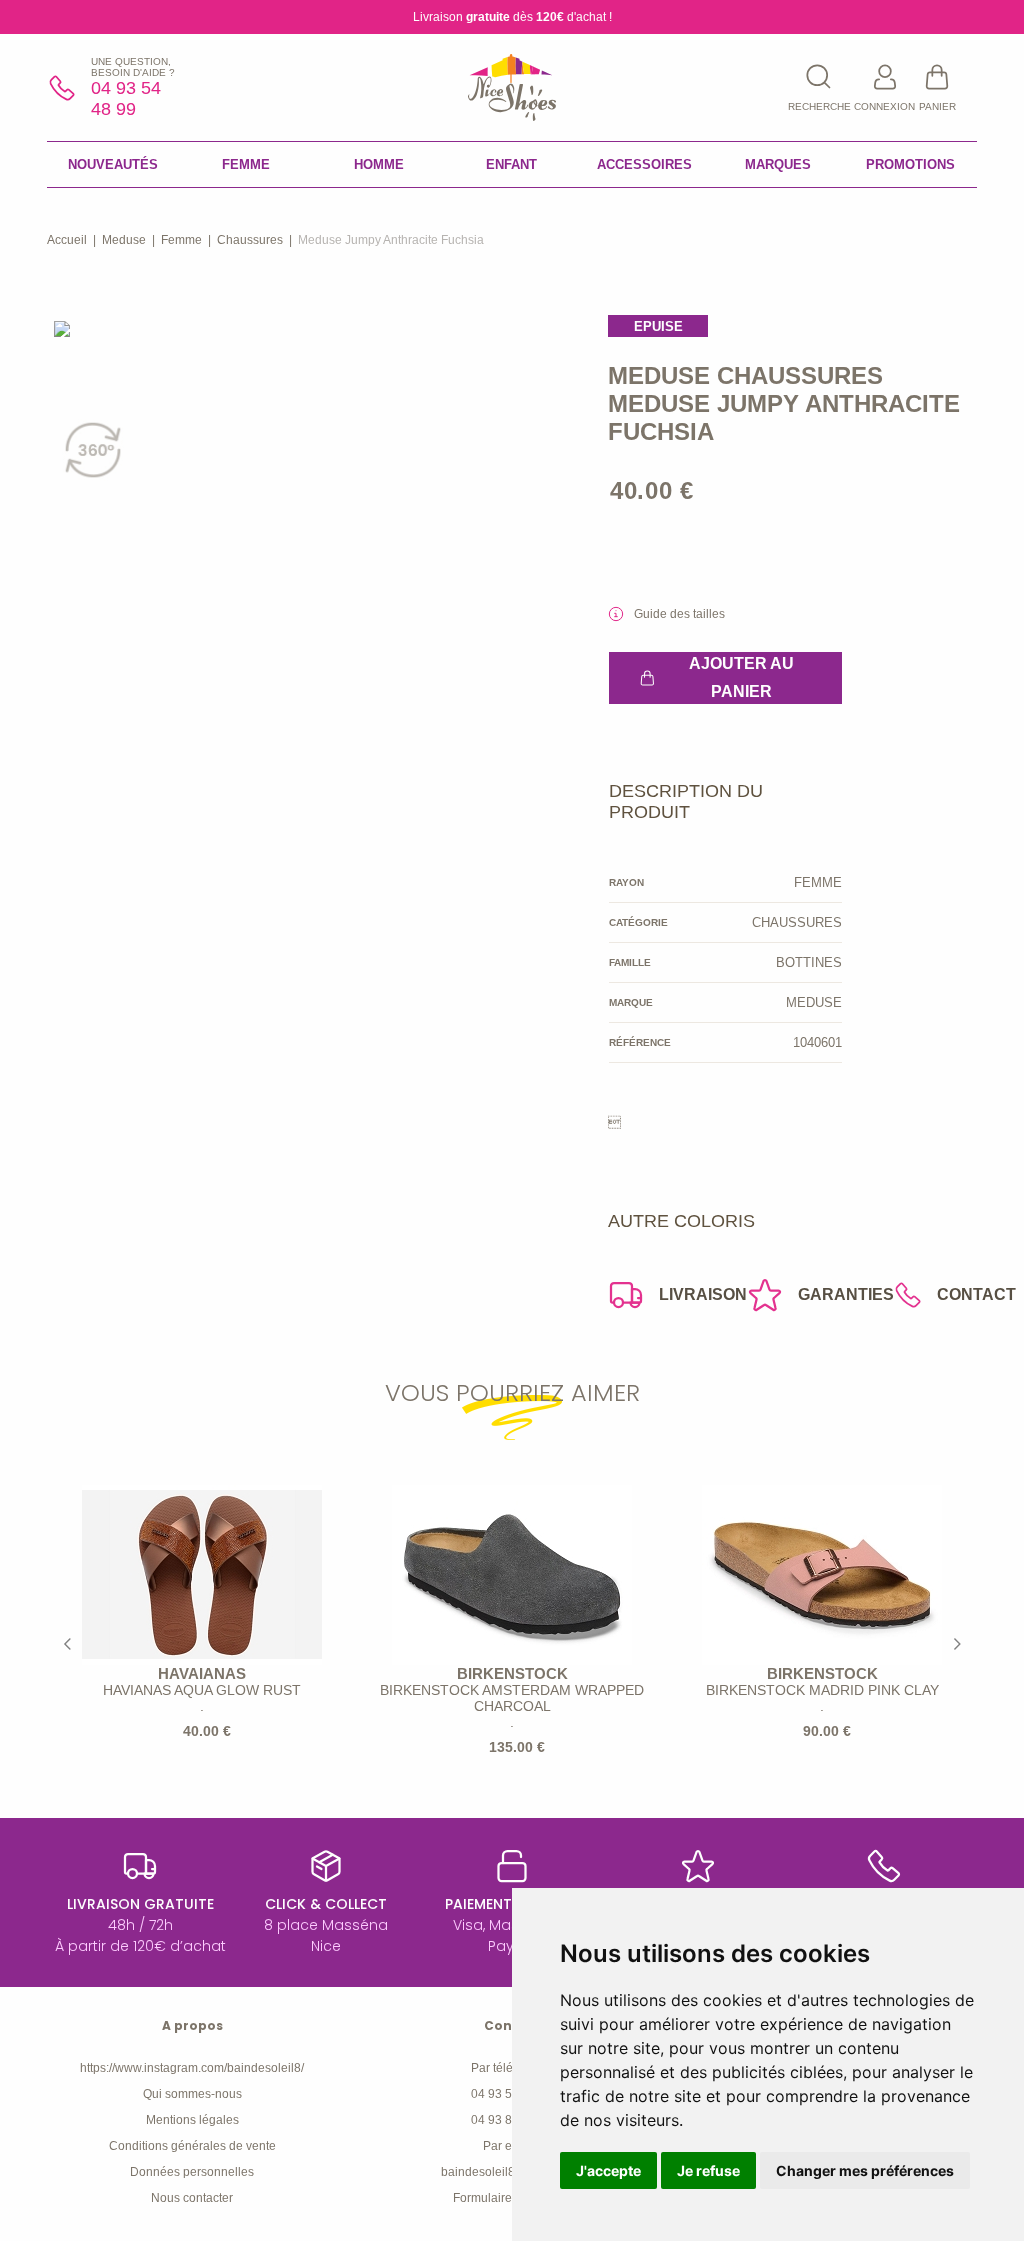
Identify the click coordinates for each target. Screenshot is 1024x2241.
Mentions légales (192, 2120)
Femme (246, 164)
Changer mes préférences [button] (865, 2170)
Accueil (67, 240)
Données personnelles (192, 2172)
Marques (778, 164)
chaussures (250, 240)
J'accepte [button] (608, 2170)
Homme (379, 164)
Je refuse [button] (708, 2170)
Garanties (846, 1294)
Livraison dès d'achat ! (512, 17)
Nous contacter (192, 2198)
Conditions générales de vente (192, 2146)
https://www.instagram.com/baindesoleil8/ (192, 2068)
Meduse (124, 240)
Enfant (511, 164)
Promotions (910, 164)
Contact (976, 1294)
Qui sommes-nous (192, 2094)
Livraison (703, 1294)
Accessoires (644, 164)
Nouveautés (113, 164)
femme (181, 240)
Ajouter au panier (741, 677)
